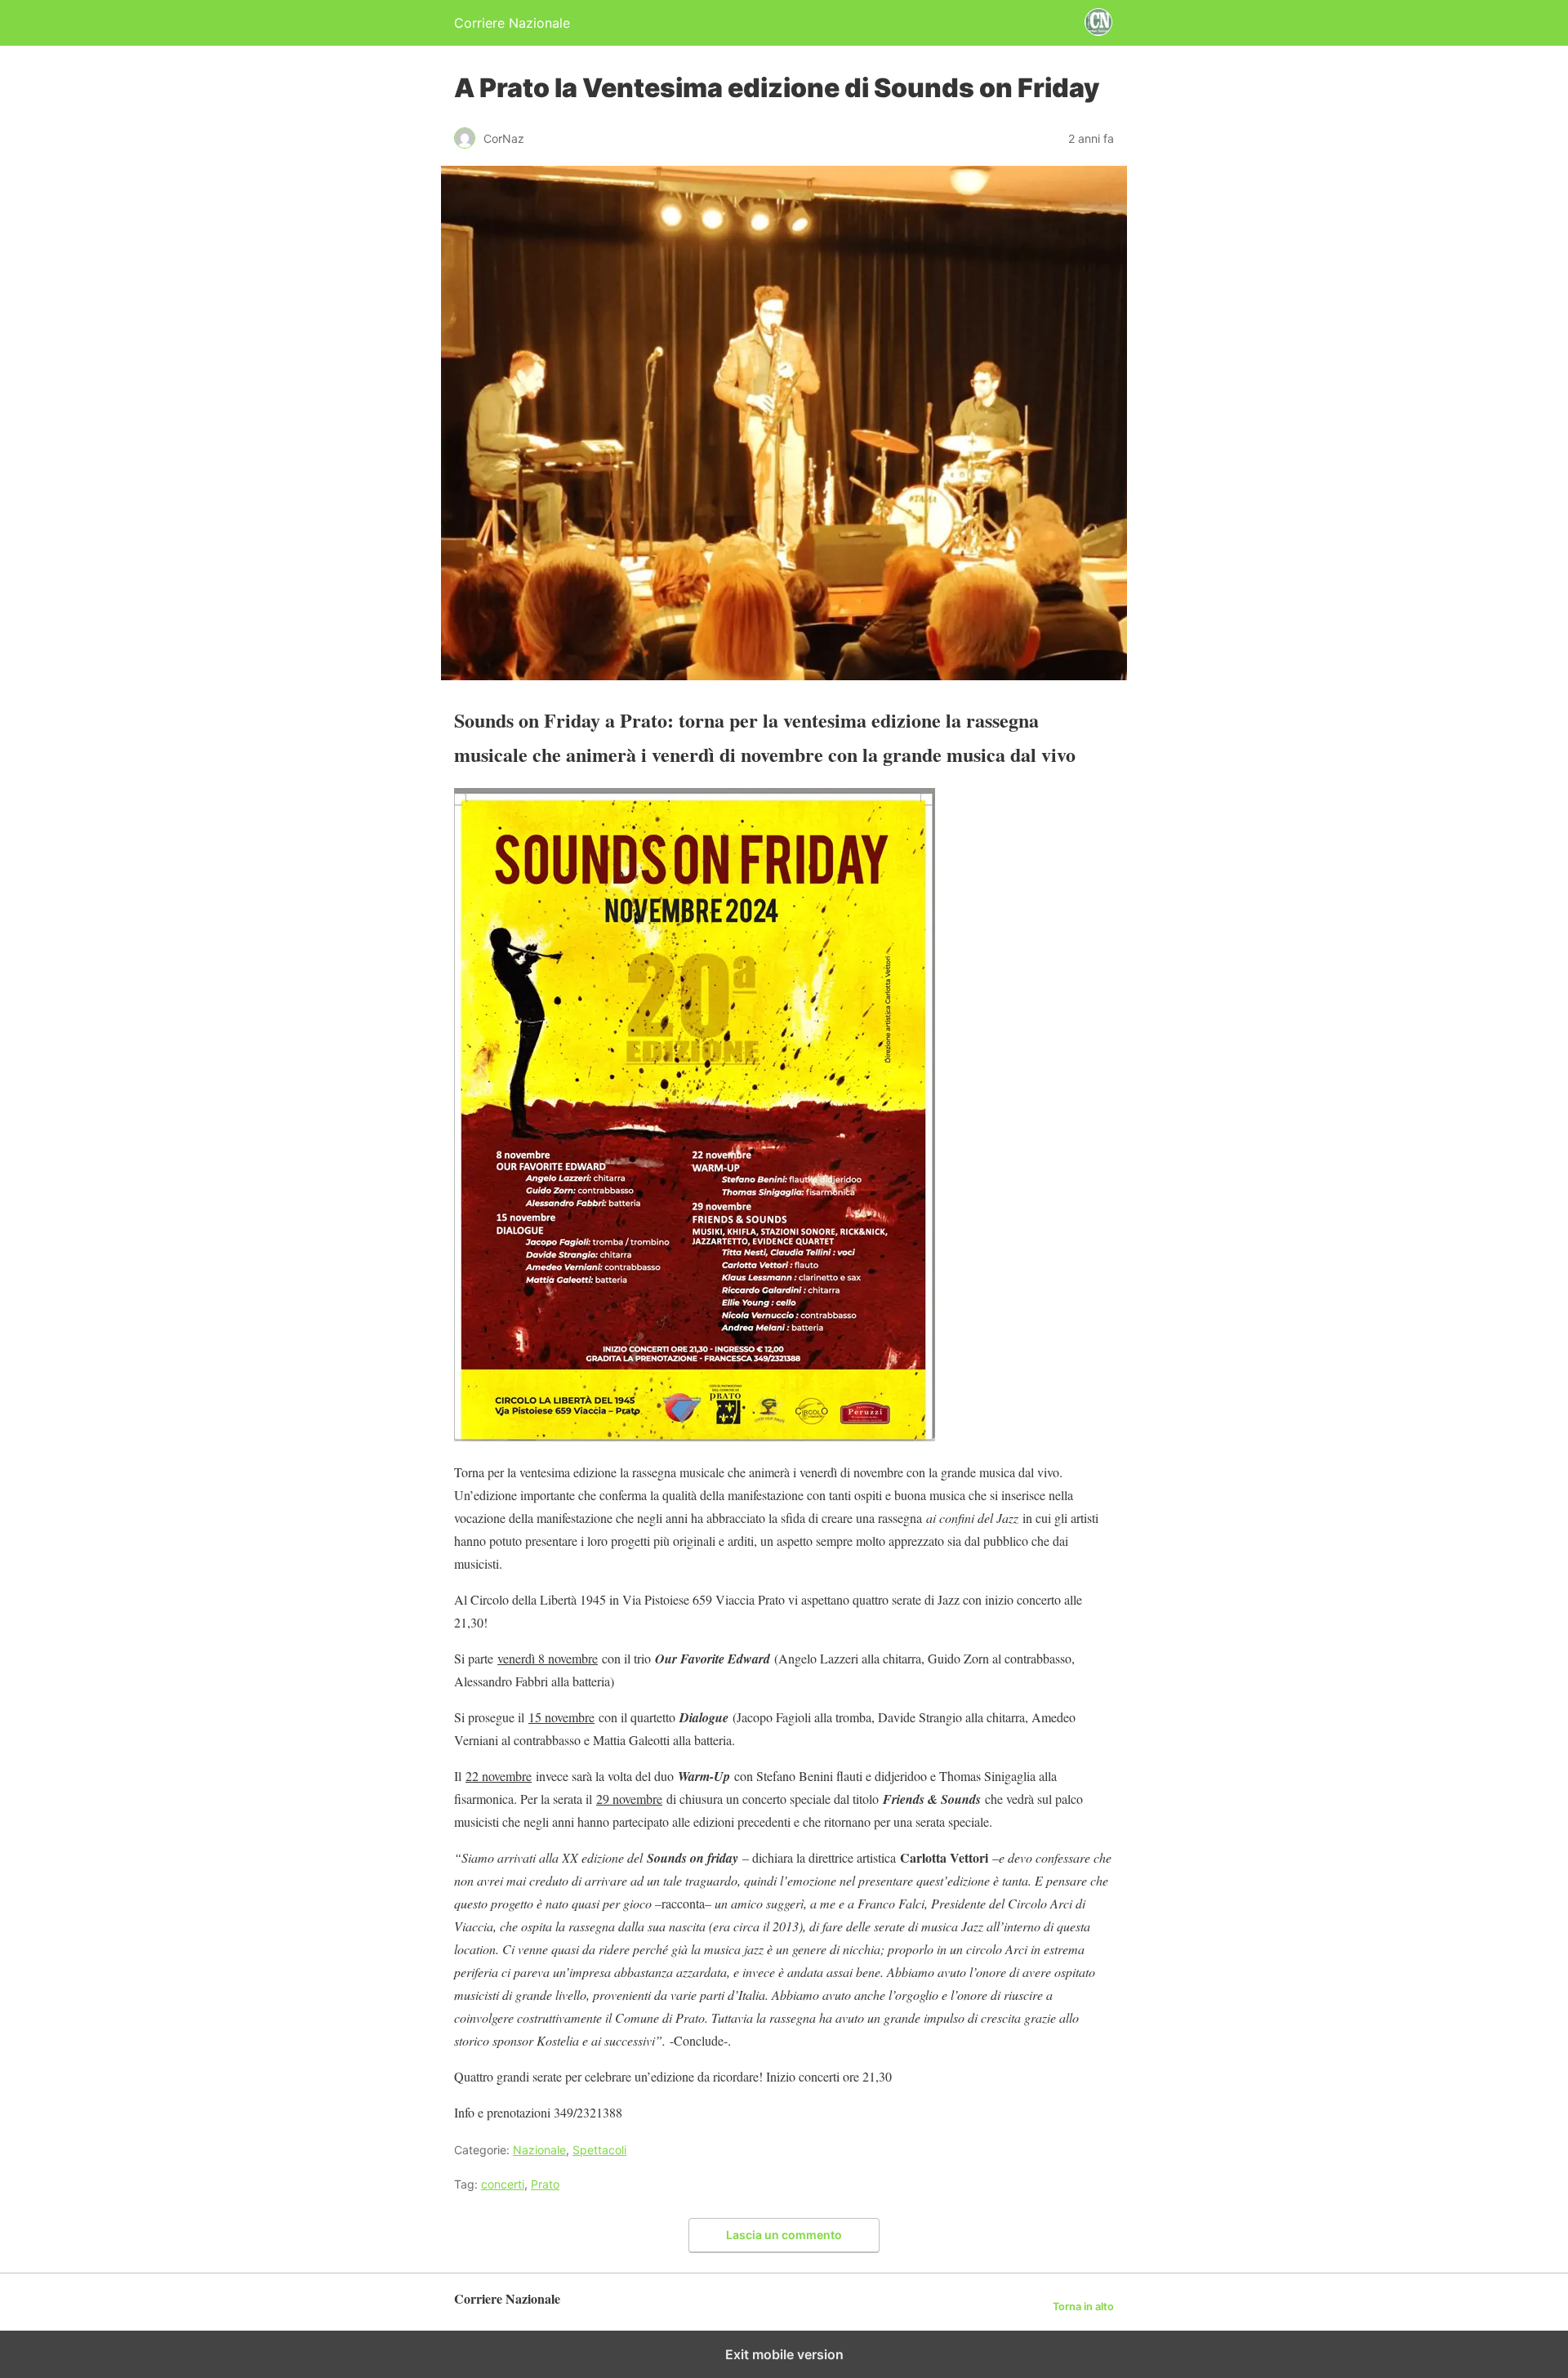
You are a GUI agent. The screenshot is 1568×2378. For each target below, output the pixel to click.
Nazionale (539, 2150)
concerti (503, 2184)
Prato (545, 2184)
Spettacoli (599, 2150)
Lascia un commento (784, 2235)
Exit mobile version (784, 2354)
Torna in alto (1083, 2307)
